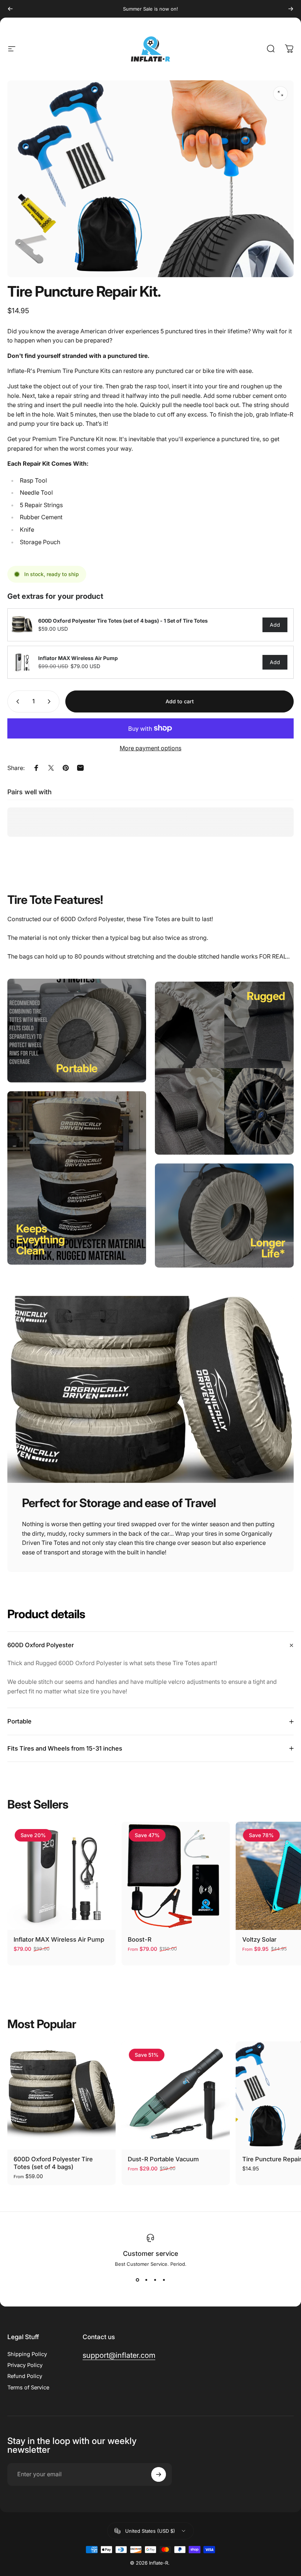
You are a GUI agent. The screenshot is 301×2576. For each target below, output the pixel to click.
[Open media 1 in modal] (280, 94)
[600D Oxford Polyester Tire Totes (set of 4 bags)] (61, 2095)
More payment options (150, 748)
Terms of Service (28, 2388)
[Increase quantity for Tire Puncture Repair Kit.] (51, 701)
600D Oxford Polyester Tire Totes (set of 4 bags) (53, 2163)
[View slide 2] (146, 2280)
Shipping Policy (27, 2354)
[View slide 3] (155, 2280)
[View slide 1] (137, 2280)
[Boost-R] (176, 1876)
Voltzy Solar (259, 1939)
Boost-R (140, 1939)
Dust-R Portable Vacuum (163, 2159)
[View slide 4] (164, 2280)
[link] (77, 1068)
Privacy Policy (25, 2365)
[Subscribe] (159, 2474)
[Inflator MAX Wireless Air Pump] (61, 1876)
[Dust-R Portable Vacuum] (176, 2095)
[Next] (291, 9)
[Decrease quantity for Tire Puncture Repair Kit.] (16, 701)
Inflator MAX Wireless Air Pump (59, 1939)
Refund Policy (25, 2376)
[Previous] (10, 9)
